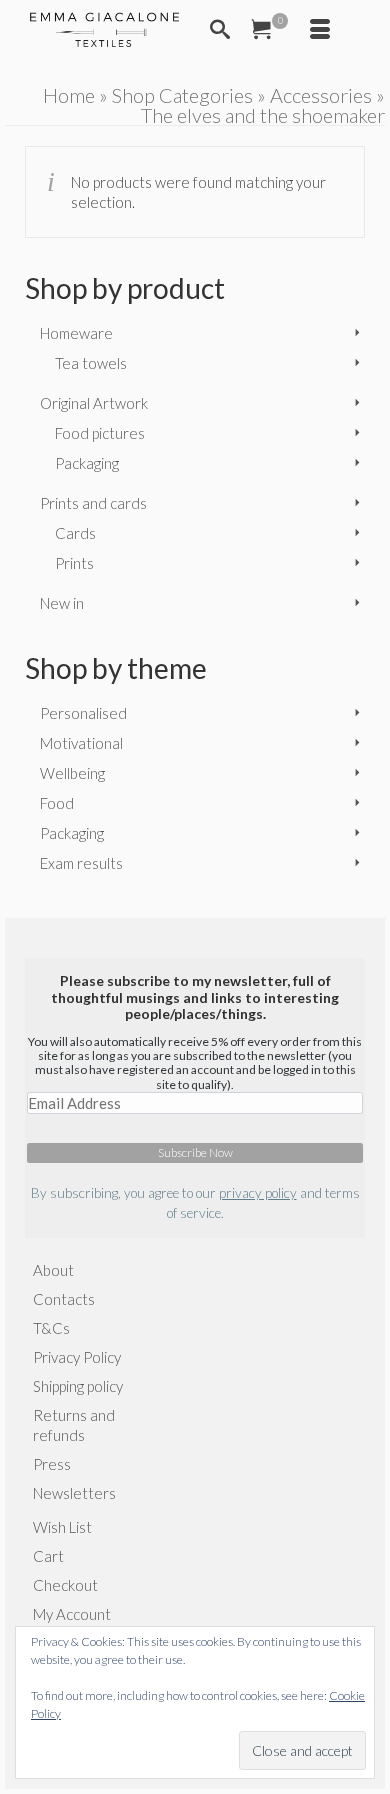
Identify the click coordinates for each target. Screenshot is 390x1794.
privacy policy (258, 1193)
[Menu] (320, 30)
